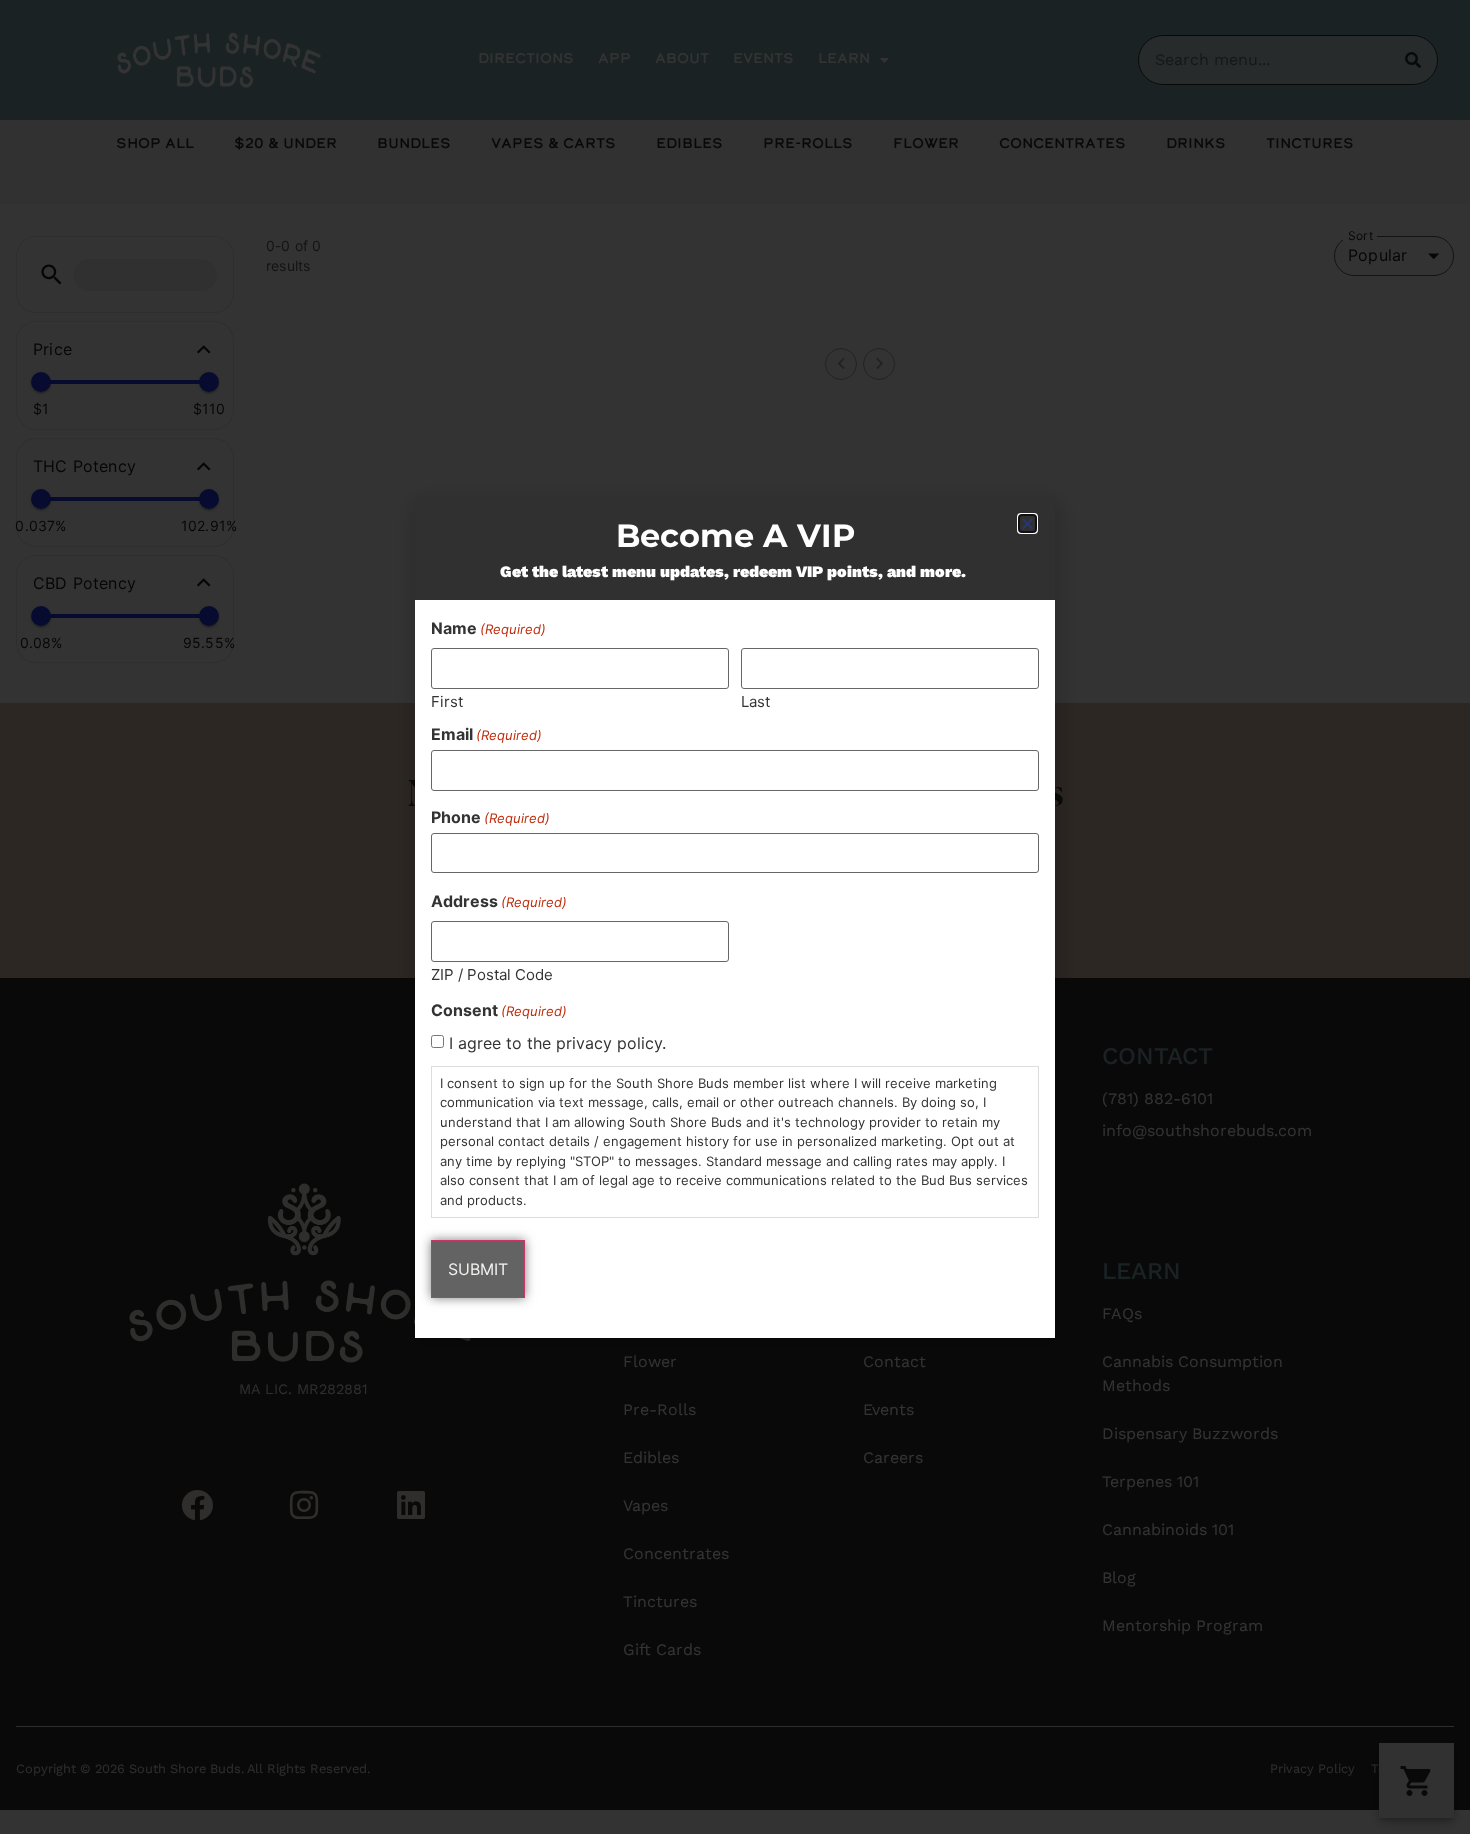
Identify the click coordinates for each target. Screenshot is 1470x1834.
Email (486, 734)
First (447, 700)
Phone (490, 817)
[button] (1027, 523)
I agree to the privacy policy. (557, 1043)
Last (755, 700)
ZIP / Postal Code (492, 973)
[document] (735, 917)
